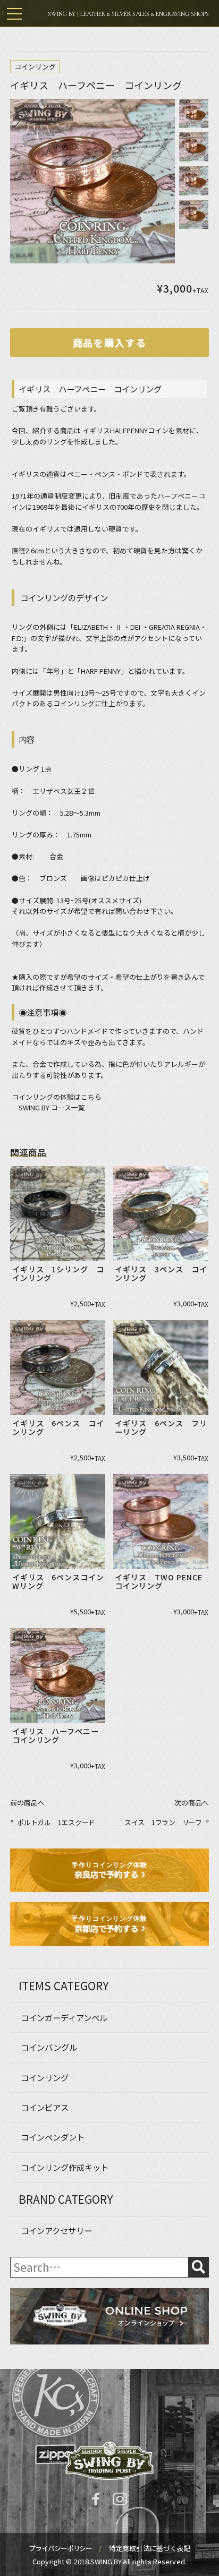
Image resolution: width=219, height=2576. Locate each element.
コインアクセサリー (56, 2230)
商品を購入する (110, 343)
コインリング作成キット (65, 2167)
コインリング (35, 67)
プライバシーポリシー (61, 2548)
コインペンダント (53, 2137)
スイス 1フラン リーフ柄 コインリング (163, 1822)
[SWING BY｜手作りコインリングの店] (109, 2461)
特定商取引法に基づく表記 (150, 2548)
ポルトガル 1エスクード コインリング (60, 1822)
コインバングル (49, 2047)
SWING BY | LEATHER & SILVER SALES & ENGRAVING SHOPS (128, 14)
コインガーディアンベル (64, 2017)
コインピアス (45, 2107)
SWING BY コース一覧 (52, 1107)
